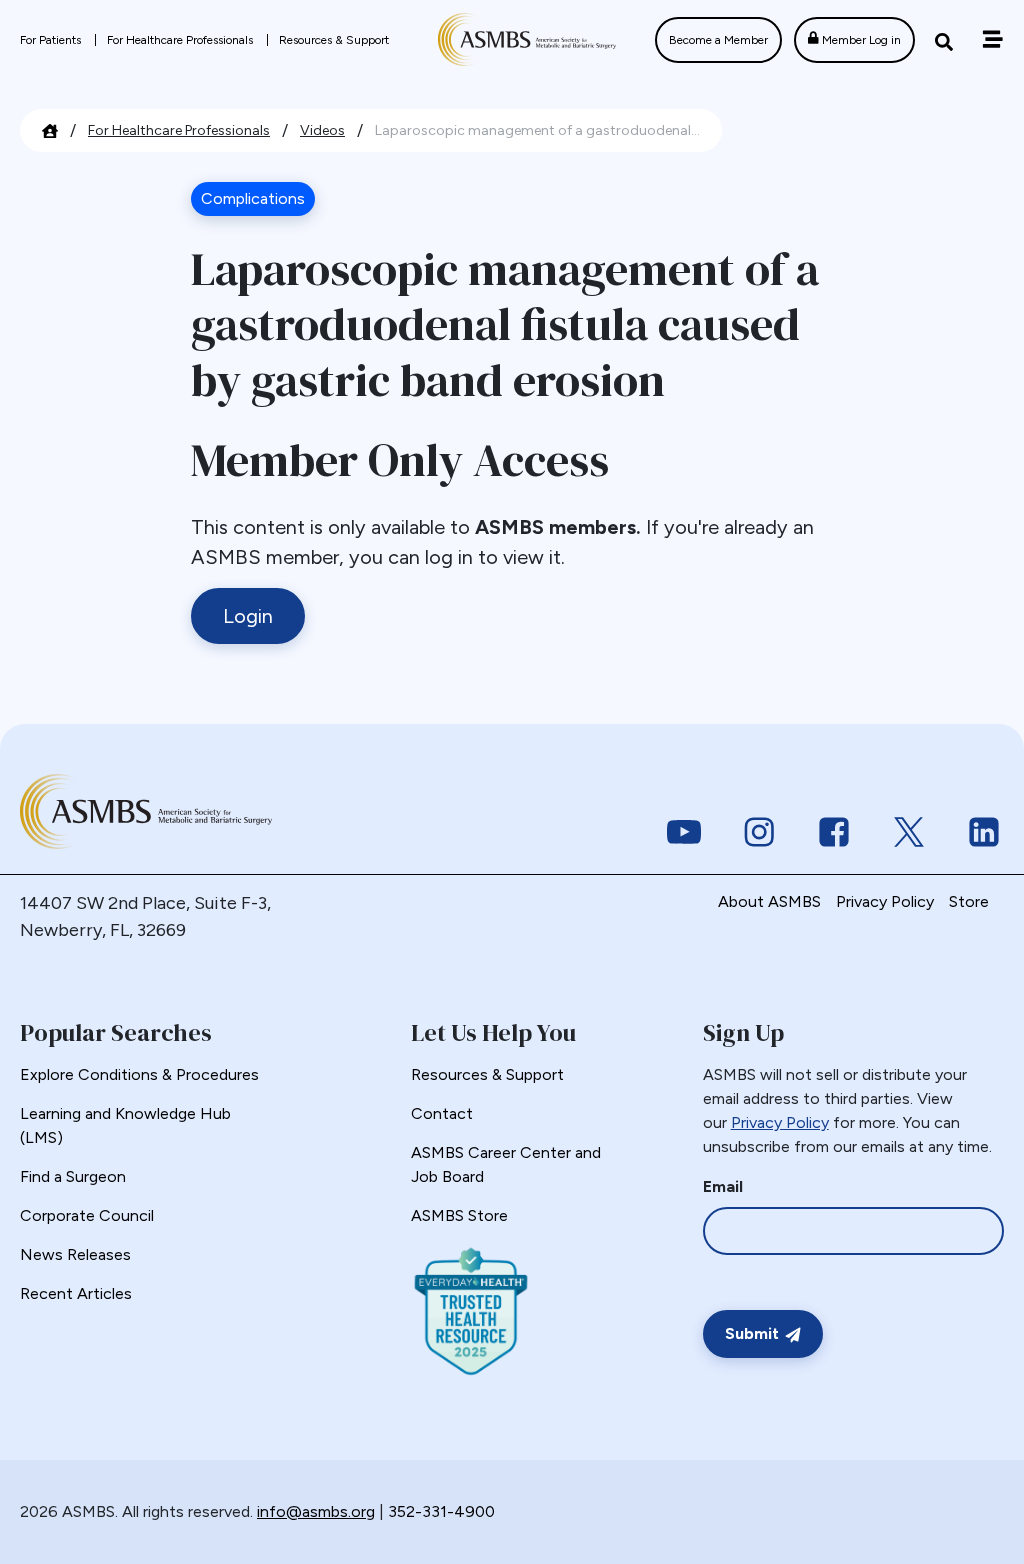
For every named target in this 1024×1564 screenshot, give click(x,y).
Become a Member (718, 40)
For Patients (52, 40)
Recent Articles (76, 1293)
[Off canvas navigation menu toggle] (992, 39)
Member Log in (860, 40)
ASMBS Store (459, 1215)
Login (248, 616)
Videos (322, 130)
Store (969, 901)
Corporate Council (87, 1215)
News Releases (75, 1254)
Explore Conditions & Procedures (139, 1074)
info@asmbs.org (316, 1511)
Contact (442, 1113)
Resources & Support (334, 40)
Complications (253, 198)
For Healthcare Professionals (181, 40)
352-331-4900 (441, 1511)
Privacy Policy (885, 901)
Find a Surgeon (73, 1176)
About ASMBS (769, 901)
